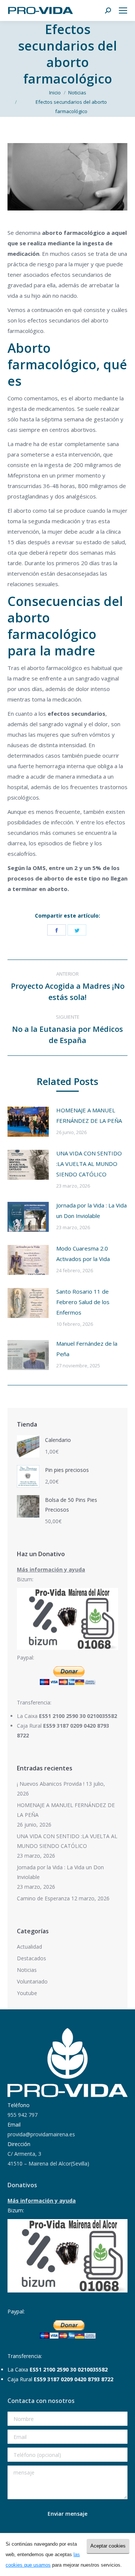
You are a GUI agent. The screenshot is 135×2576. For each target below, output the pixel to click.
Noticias (27, 1970)
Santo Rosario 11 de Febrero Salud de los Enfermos (83, 1302)
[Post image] (28, 1122)
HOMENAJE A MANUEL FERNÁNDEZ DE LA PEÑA (89, 1115)
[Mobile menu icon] (123, 10)
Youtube (27, 1993)
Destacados (31, 1958)
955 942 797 (22, 2115)
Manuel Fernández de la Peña (87, 1349)
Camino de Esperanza (43, 1898)
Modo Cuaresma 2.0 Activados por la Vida (83, 1254)
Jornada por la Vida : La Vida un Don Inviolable (91, 1210)
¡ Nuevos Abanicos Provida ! (51, 1784)
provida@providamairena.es (41, 2134)
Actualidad (29, 1947)
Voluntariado (32, 1981)
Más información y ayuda (51, 1569)
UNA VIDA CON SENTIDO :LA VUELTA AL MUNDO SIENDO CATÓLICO (89, 1164)
